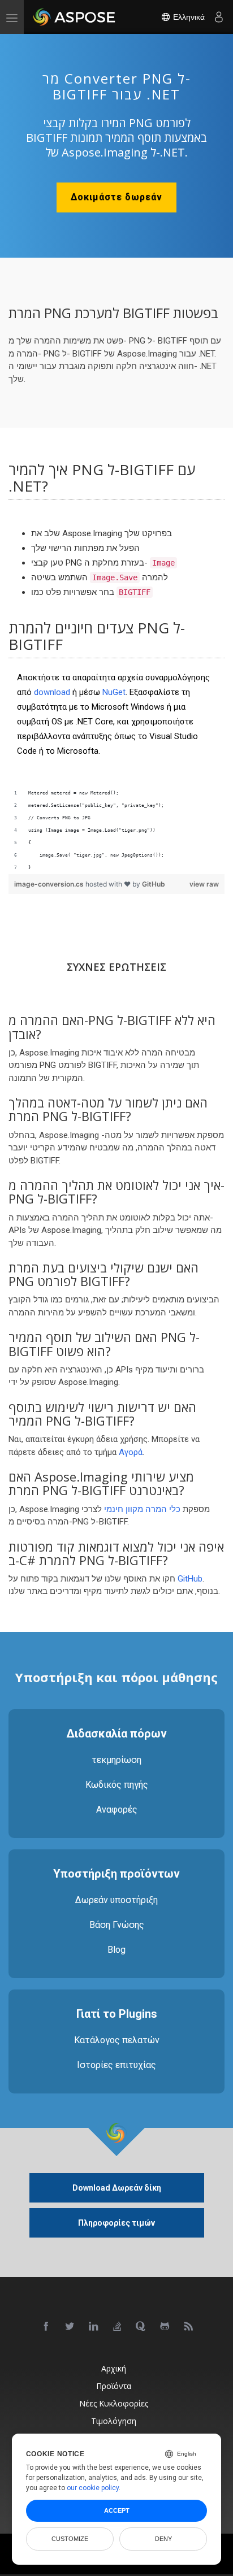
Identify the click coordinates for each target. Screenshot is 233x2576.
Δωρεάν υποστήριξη (116, 1900)
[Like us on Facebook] (46, 2327)
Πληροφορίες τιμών (116, 2223)
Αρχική (114, 2368)
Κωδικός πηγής (117, 1785)
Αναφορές (117, 1810)
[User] (219, 17)
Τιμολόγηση (114, 2421)
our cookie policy (93, 2488)
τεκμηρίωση (116, 1760)
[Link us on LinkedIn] (94, 2327)
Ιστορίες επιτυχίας (116, 2065)
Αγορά (131, 1452)
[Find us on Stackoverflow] (118, 2327)
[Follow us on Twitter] (70, 2327)
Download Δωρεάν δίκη (117, 2188)
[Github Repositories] (165, 2327)
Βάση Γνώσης (117, 1925)
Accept (117, 2510)
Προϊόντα (114, 2386)
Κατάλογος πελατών (117, 2040)
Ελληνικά (188, 17)
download (52, 692)
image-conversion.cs (50, 884)
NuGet (114, 692)
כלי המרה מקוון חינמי (142, 1509)
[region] (116, 831)
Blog (116, 1950)
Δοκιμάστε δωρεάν (116, 197)
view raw (204, 884)
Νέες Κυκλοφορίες (114, 2403)
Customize (70, 2539)
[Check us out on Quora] (141, 2327)
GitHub (154, 884)
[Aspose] (75, 17)
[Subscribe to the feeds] (189, 2327)
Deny (163, 2539)
